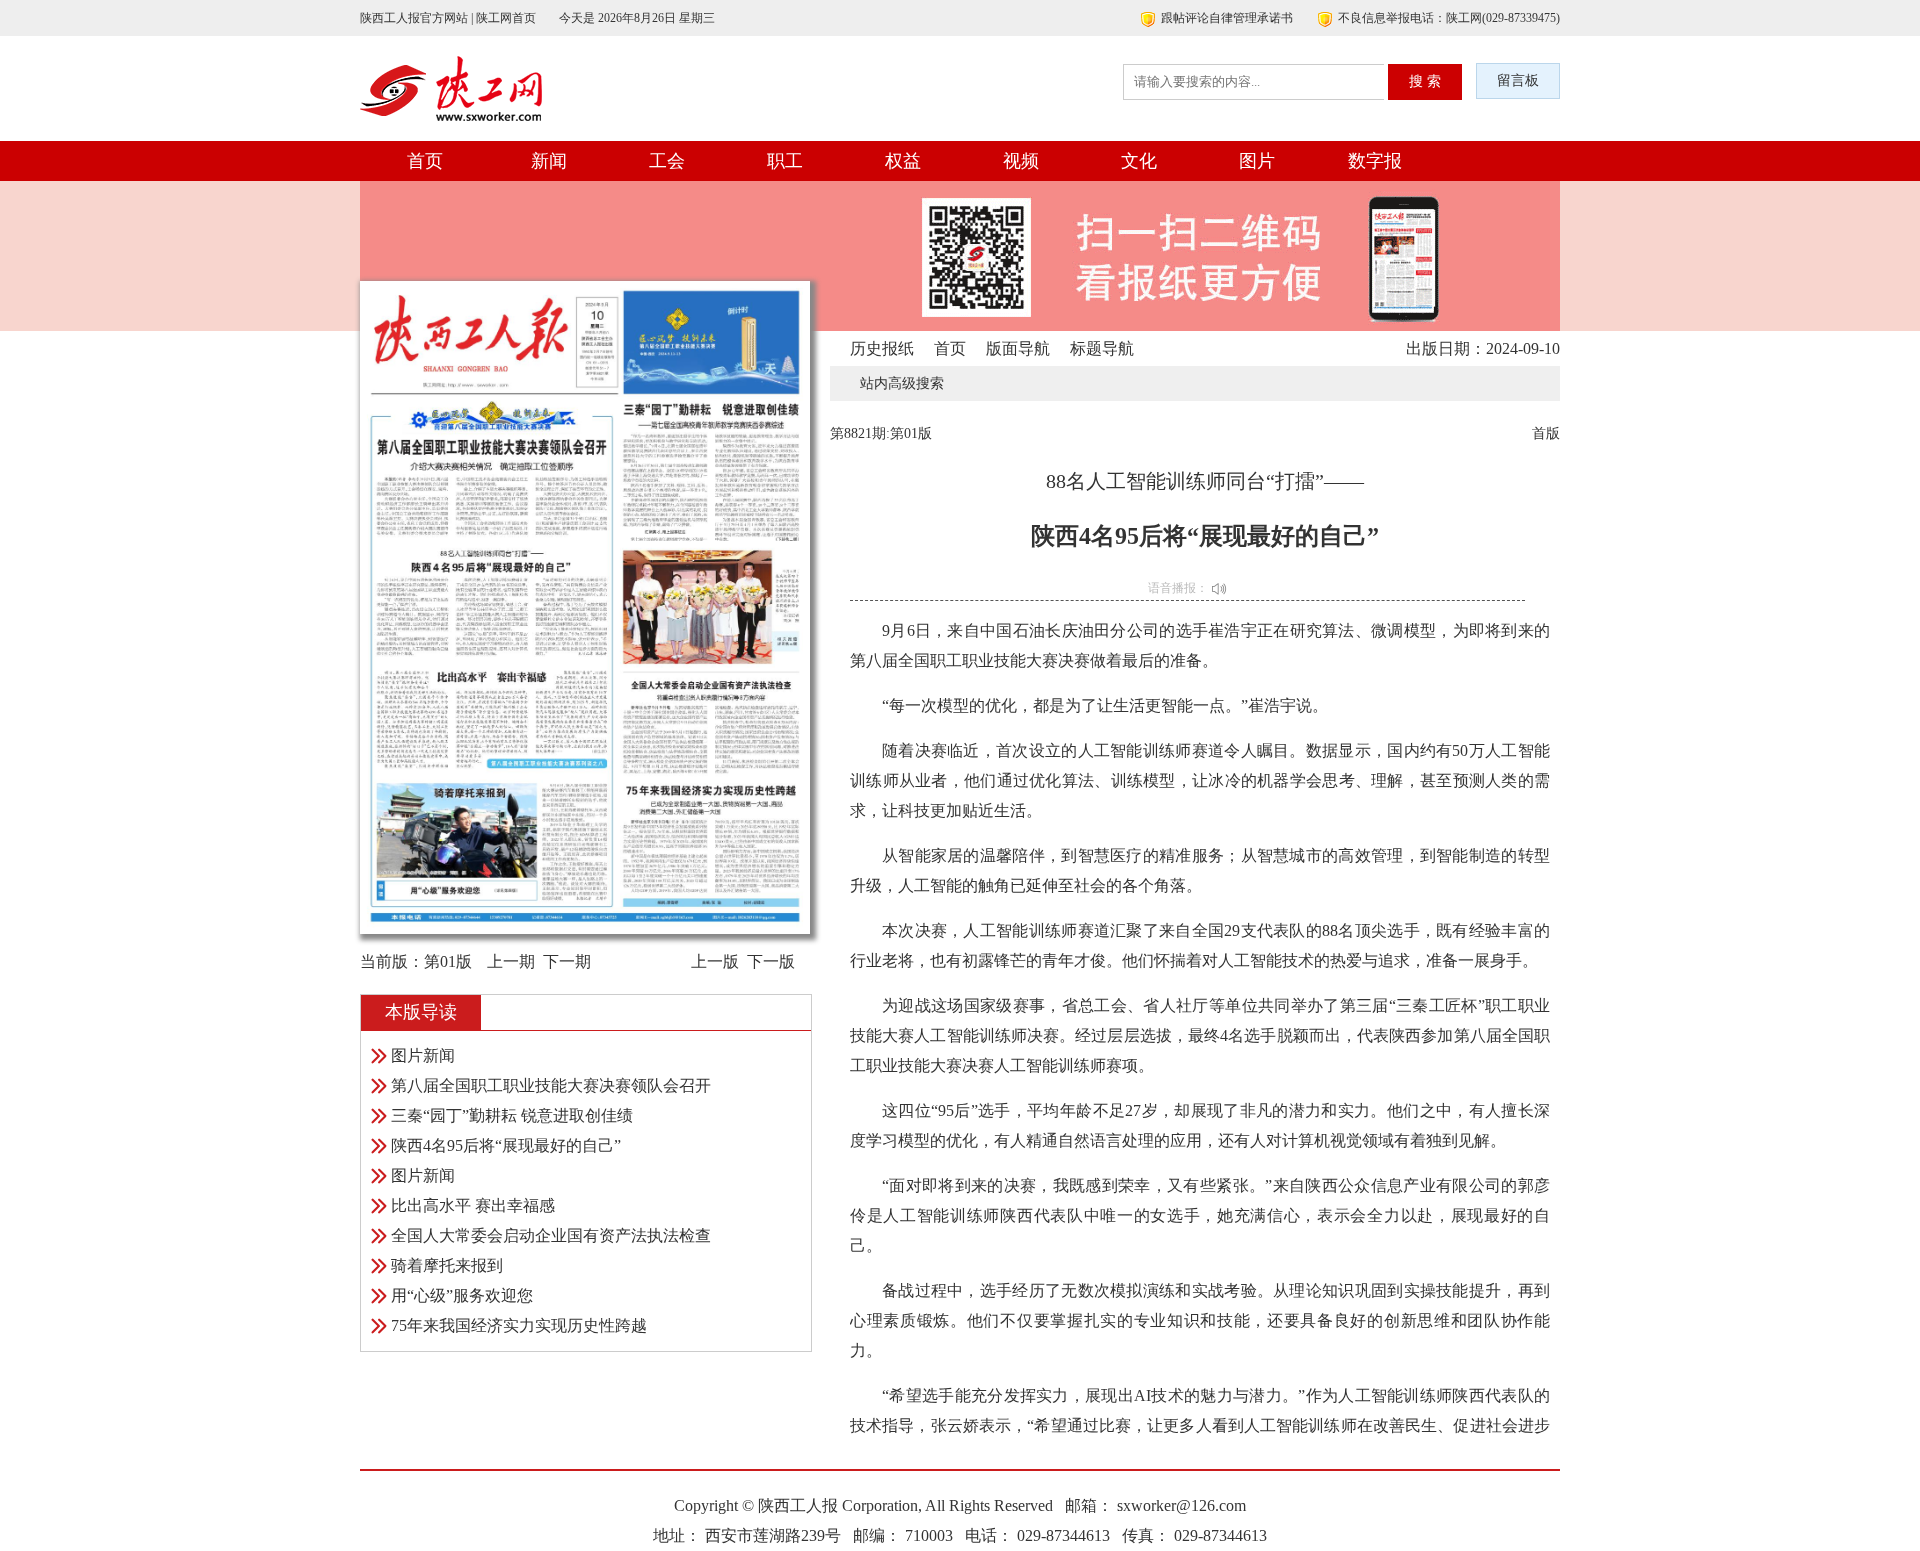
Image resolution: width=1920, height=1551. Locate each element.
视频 (1021, 161)
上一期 (511, 961)
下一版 (771, 961)
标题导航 (1102, 348)
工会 (667, 161)
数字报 (1375, 161)
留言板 (1518, 80)
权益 (903, 161)
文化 (1139, 161)
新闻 (549, 161)
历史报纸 (882, 348)
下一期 (567, 961)
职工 (785, 161)
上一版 (715, 961)
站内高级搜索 (902, 383)
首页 (425, 161)
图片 (1257, 161)
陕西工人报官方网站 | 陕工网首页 (448, 18)
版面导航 (1018, 348)
